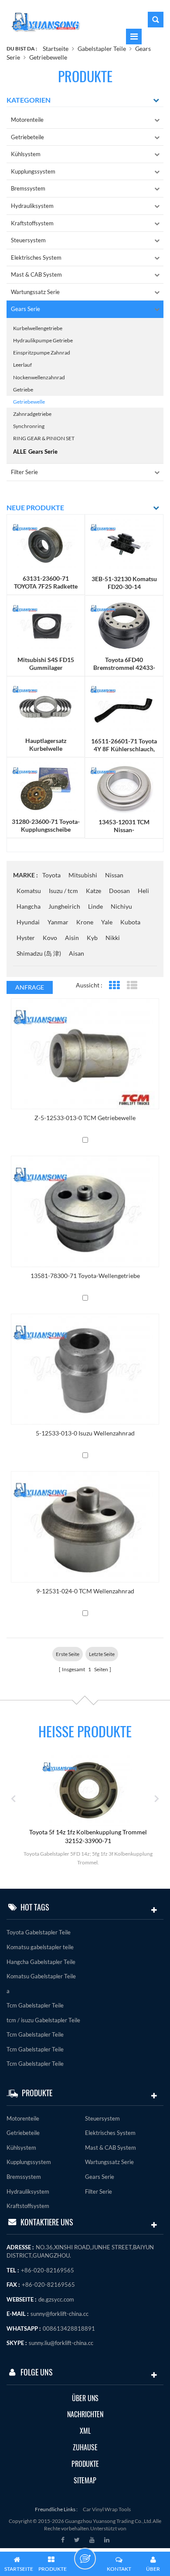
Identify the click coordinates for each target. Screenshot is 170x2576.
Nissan (114, 875)
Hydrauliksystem (32, 206)
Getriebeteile (27, 137)
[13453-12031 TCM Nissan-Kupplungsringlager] (124, 787)
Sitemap (85, 2481)
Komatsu (29, 891)
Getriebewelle (48, 57)
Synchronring (29, 426)
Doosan (119, 891)
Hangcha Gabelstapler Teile (41, 1962)
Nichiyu (121, 906)
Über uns (85, 2398)
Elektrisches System (36, 258)
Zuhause (85, 2447)
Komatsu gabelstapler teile (40, 1947)
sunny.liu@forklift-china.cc (61, 2343)
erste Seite (68, 1654)
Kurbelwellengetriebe (38, 328)
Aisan (76, 953)
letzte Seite (102, 1654)
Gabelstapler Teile (102, 49)
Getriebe (23, 390)
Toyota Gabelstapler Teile (39, 1932)
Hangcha (29, 906)
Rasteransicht (114, 985)
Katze (93, 891)
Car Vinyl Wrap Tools (107, 2509)
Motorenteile (27, 120)
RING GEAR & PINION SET (44, 438)
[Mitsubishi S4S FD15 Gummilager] (46, 625)
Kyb (92, 938)
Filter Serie (24, 472)
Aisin (72, 938)
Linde (95, 906)
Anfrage (30, 987)
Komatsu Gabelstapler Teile (41, 1976)
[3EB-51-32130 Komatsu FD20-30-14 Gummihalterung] (124, 544)
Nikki (113, 938)
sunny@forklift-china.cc (59, 2314)
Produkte (85, 2464)
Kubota (130, 922)
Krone (85, 922)
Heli (143, 891)
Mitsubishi (83, 875)
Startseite (56, 49)
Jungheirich (64, 906)
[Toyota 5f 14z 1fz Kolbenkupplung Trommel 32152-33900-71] (57, 1790)
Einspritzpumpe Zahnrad (42, 353)
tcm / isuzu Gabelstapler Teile (43, 2020)
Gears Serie (25, 309)
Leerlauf (22, 365)
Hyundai (28, 922)
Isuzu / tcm (63, 891)
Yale (107, 922)
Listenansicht (132, 985)
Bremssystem (28, 188)
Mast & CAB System (36, 274)
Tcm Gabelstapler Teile (35, 2005)
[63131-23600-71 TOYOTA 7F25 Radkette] (46, 544)
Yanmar (58, 922)
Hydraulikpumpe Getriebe (43, 340)
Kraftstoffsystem (32, 223)
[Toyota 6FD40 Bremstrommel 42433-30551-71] (124, 625)
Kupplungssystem (33, 171)
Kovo (50, 938)
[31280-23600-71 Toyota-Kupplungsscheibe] (46, 787)
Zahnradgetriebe (32, 414)
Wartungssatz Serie (35, 292)
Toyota (51, 875)
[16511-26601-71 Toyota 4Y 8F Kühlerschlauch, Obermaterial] (124, 706)
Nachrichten (85, 2414)
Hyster (26, 938)
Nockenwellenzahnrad (39, 377)
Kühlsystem (26, 154)
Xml (85, 2431)
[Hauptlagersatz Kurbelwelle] (46, 706)
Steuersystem (28, 240)
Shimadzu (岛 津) (39, 953)
